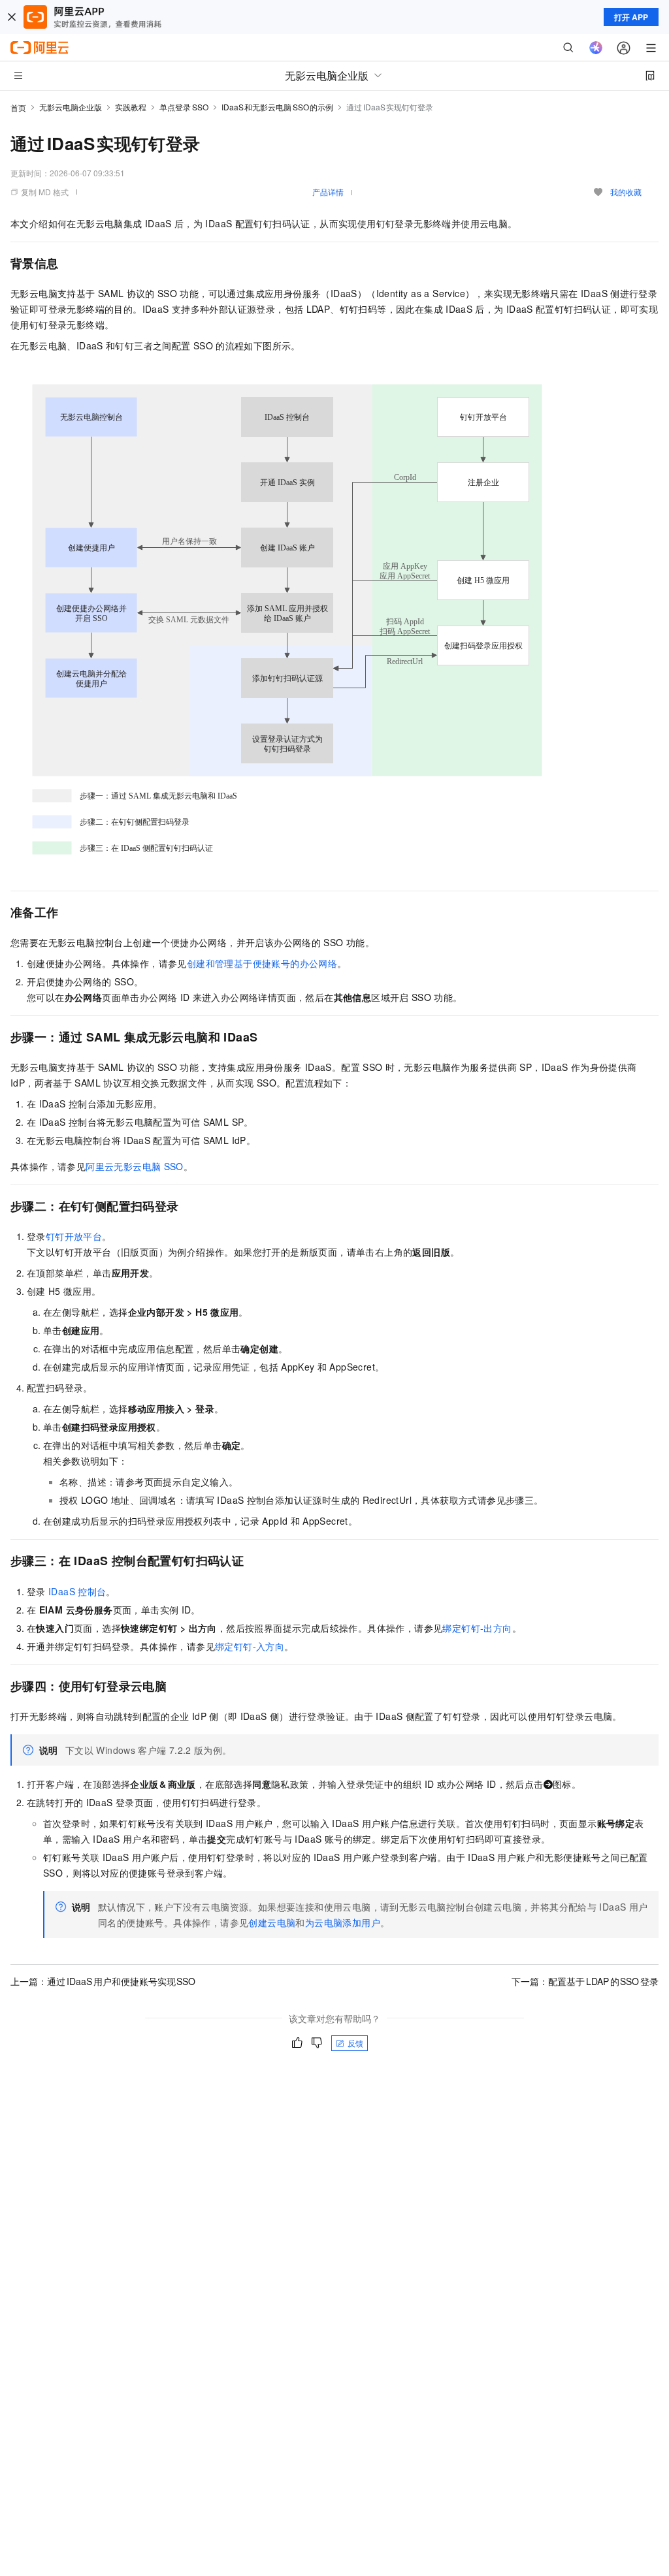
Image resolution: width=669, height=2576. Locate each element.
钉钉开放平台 (74, 1236)
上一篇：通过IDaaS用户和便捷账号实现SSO (103, 1981)
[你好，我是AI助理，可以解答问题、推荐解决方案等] (596, 48)
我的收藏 (626, 192)
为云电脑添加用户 (343, 1922)
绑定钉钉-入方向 (250, 1646)
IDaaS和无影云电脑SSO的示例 (278, 107)
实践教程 (131, 107)
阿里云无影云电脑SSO (135, 1166)
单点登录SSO (184, 107)
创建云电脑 (272, 1922)
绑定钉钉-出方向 (477, 1628)
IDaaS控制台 (77, 1591)
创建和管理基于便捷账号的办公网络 (262, 963)
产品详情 (328, 192)
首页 (18, 107)
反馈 (355, 2043)
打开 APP (631, 17)
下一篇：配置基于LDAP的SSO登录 (585, 1981)
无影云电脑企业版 (71, 107)
